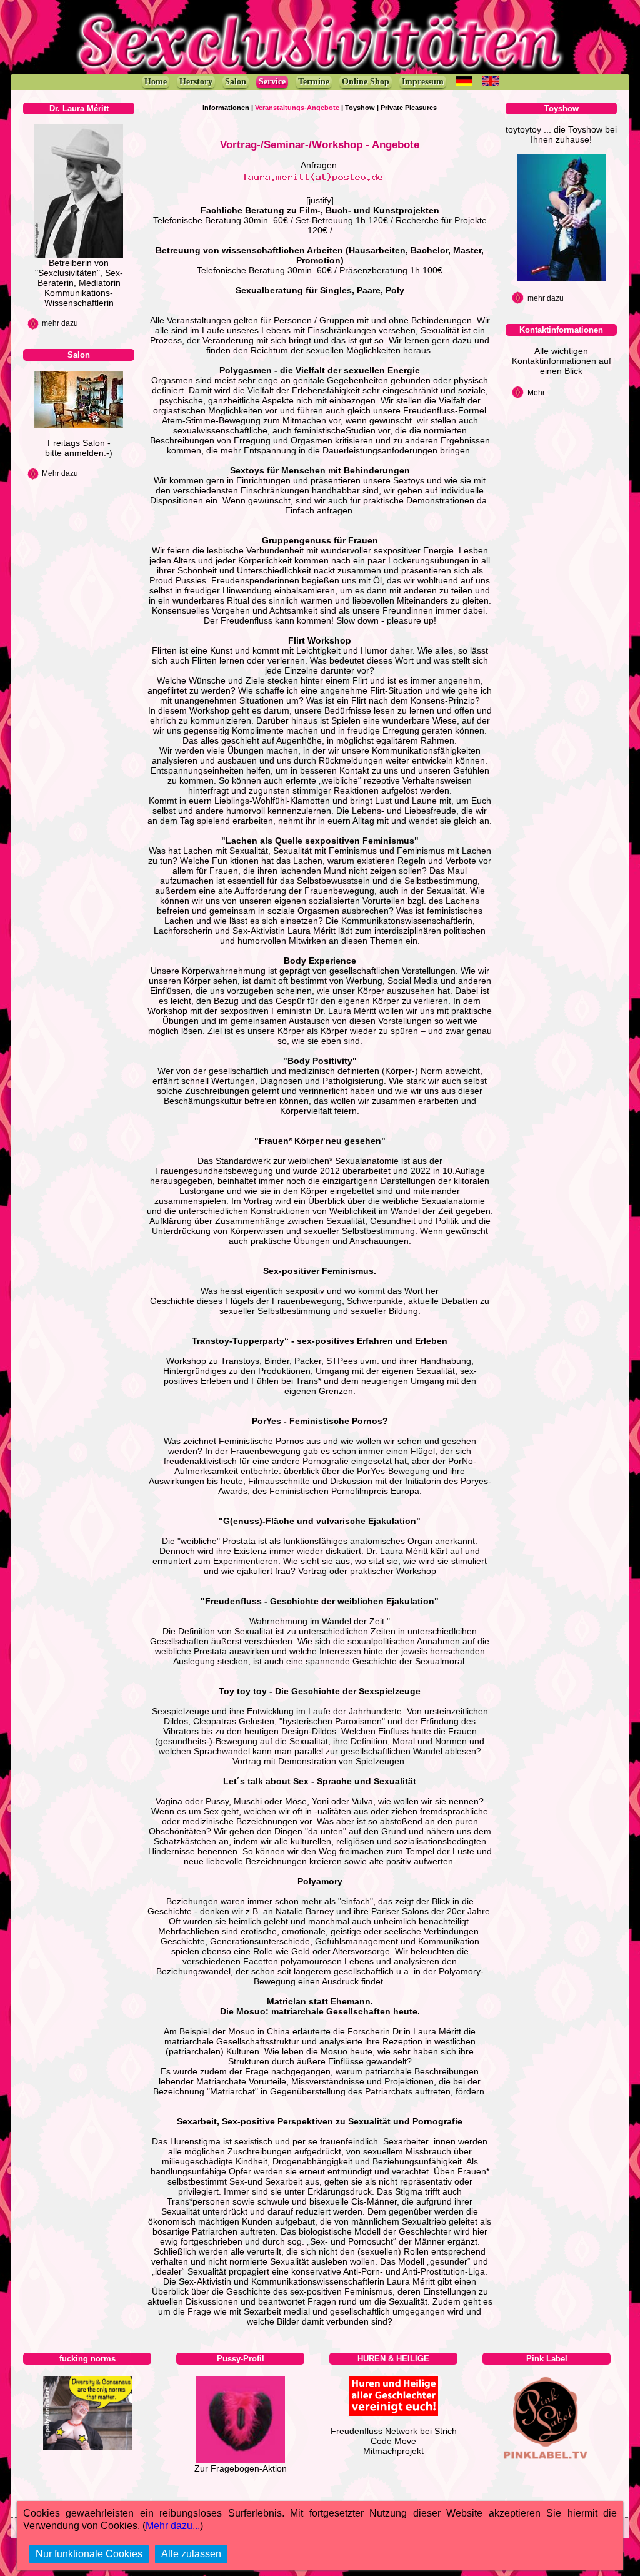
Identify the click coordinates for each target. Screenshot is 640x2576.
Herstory (196, 82)
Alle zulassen (191, 2554)
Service (272, 82)
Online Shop (366, 82)
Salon (236, 82)
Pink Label (547, 2359)
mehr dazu (60, 323)
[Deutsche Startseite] (464, 81)
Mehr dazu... (173, 2526)
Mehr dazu (60, 473)
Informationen (226, 108)
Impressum (423, 82)
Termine (314, 82)
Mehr (536, 393)
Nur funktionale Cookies (89, 2554)
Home (156, 82)
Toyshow (360, 108)
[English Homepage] (491, 81)
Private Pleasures (409, 108)
